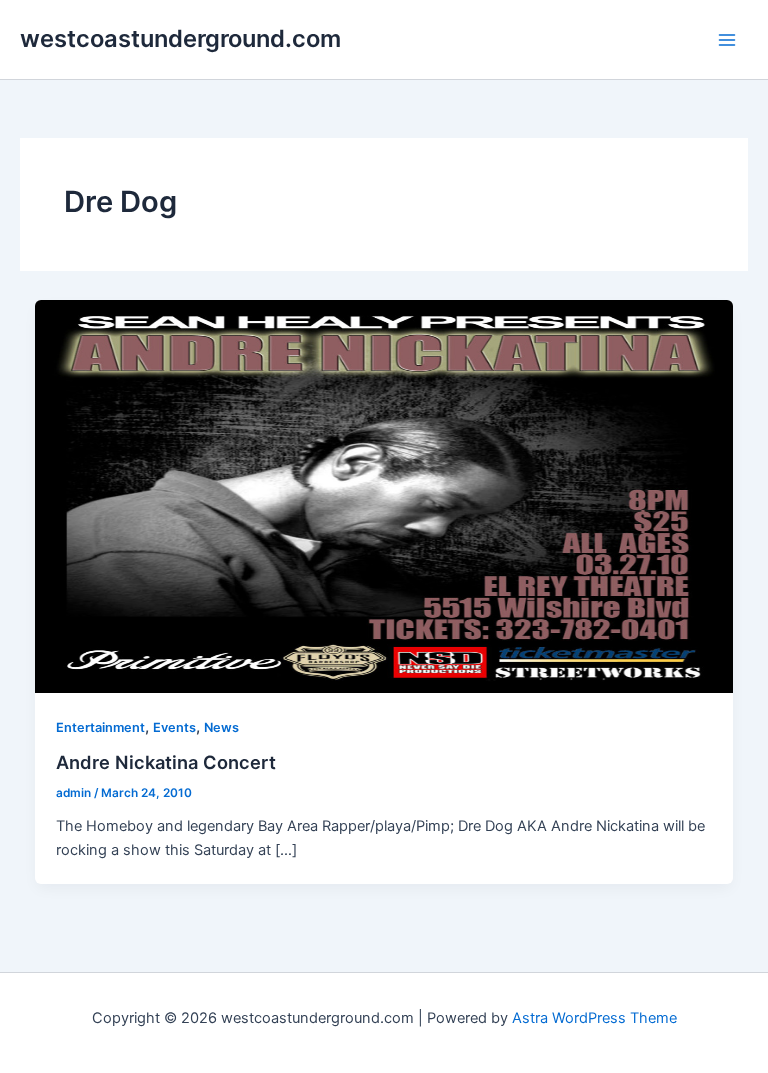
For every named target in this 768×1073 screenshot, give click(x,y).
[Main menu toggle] (727, 40)
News (221, 727)
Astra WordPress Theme (594, 1018)
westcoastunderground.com (180, 38)
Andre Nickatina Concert (166, 762)
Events (174, 727)
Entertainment (100, 727)
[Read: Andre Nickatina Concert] (384, 495)
